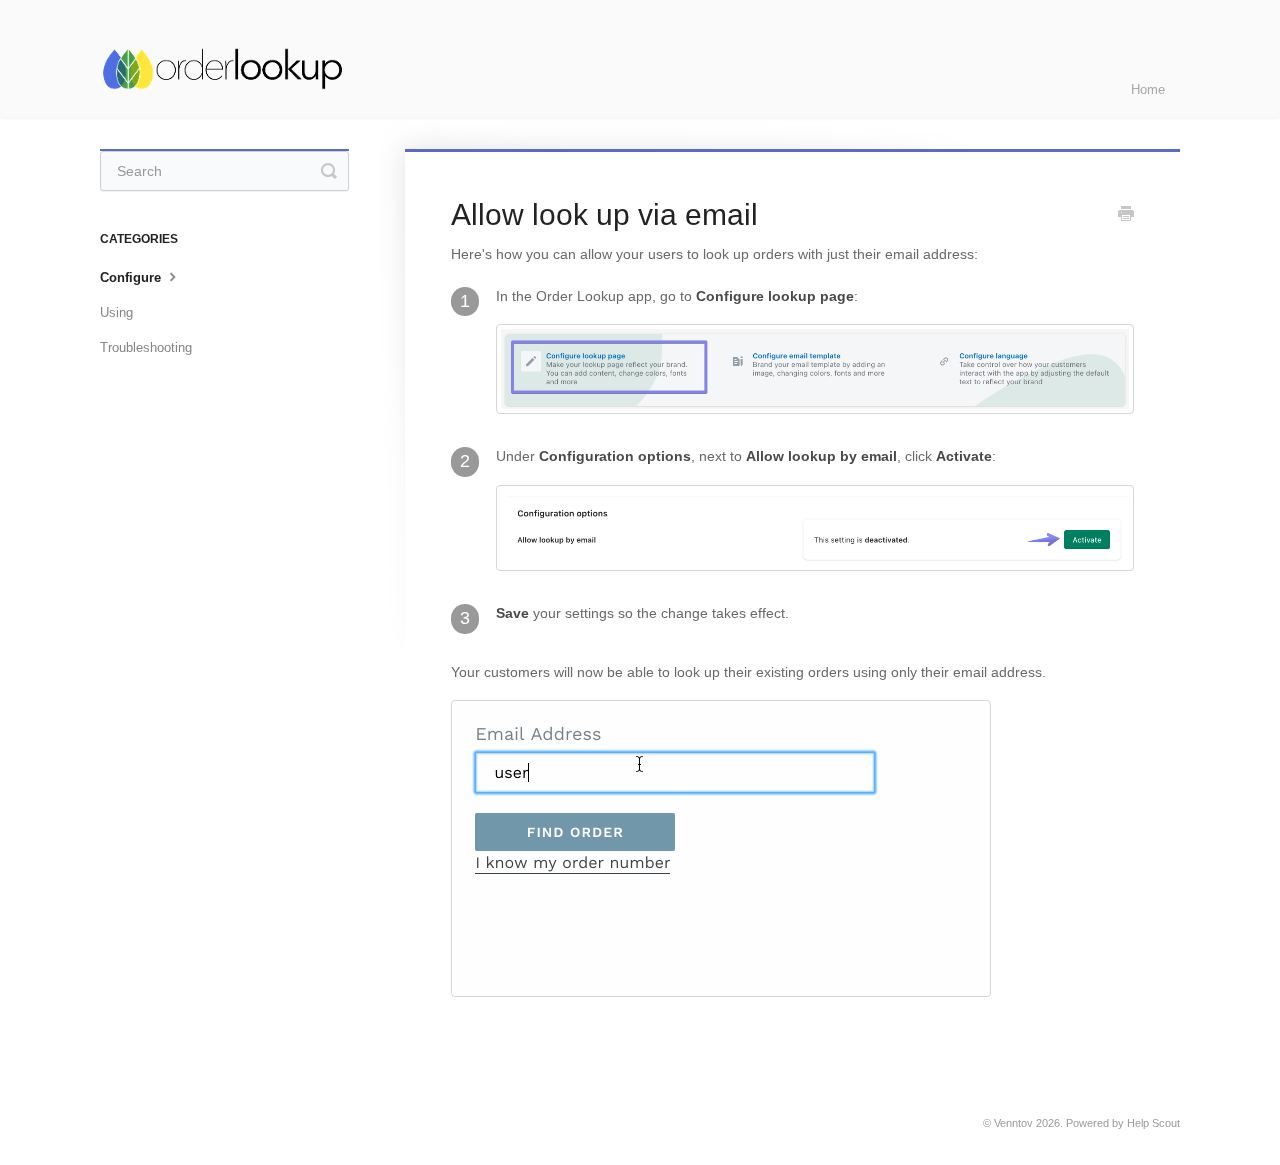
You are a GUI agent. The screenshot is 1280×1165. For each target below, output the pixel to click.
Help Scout (1153, 1123)
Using (116, 312)
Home (1148, 89)
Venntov (1013, 1123)
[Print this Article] (1126, 216)
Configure (132, 277)
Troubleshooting (146, 347)
